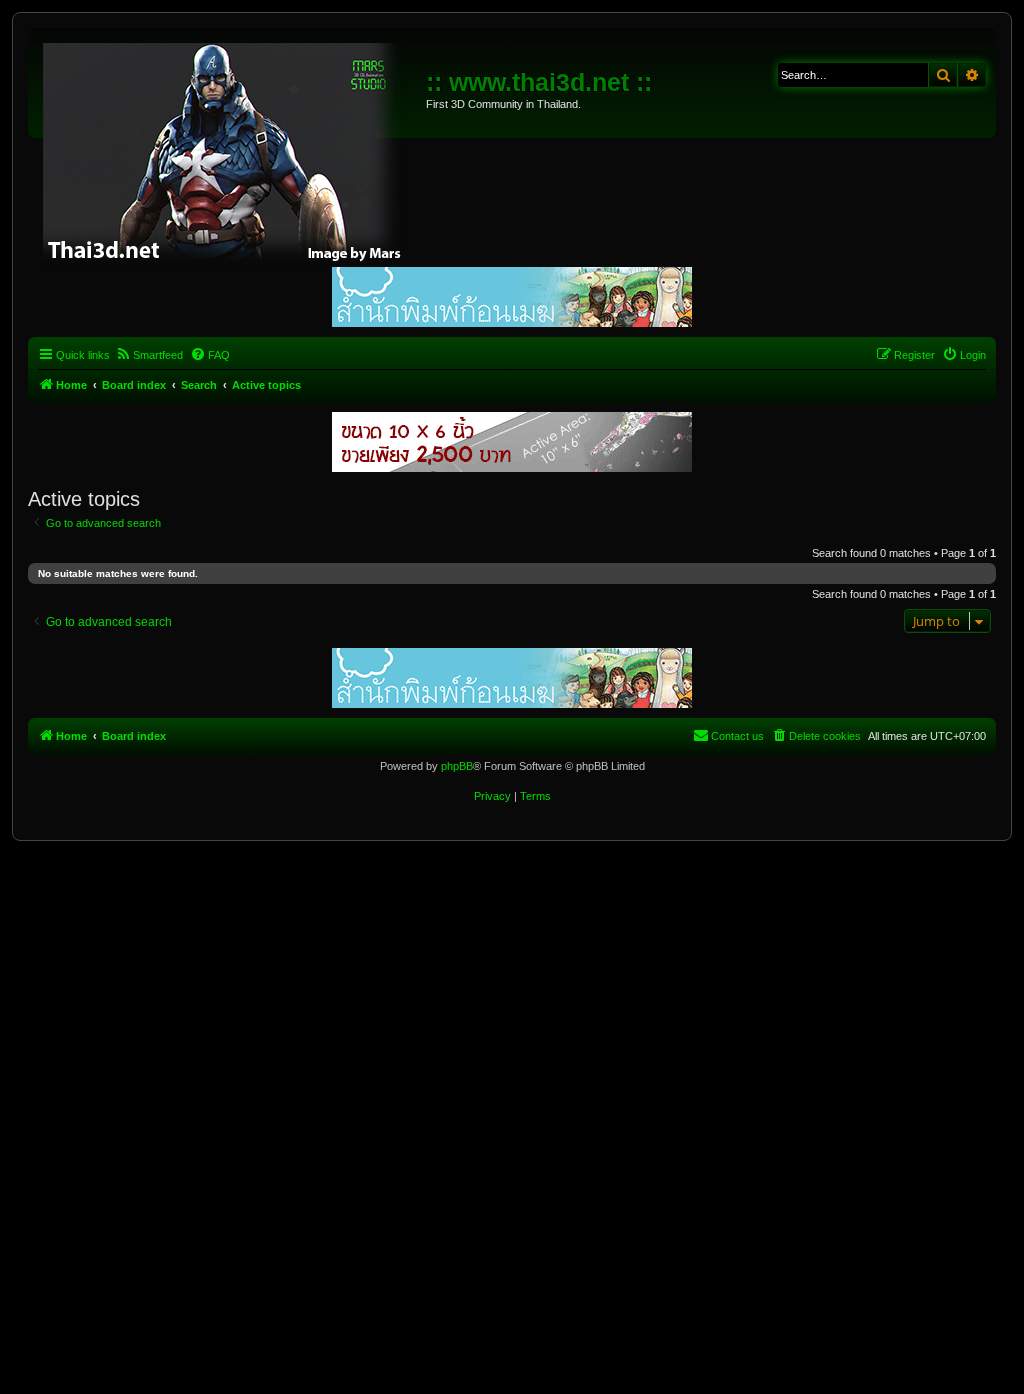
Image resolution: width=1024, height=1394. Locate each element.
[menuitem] (149, 355)
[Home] (229, 150)
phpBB (457, 766)
